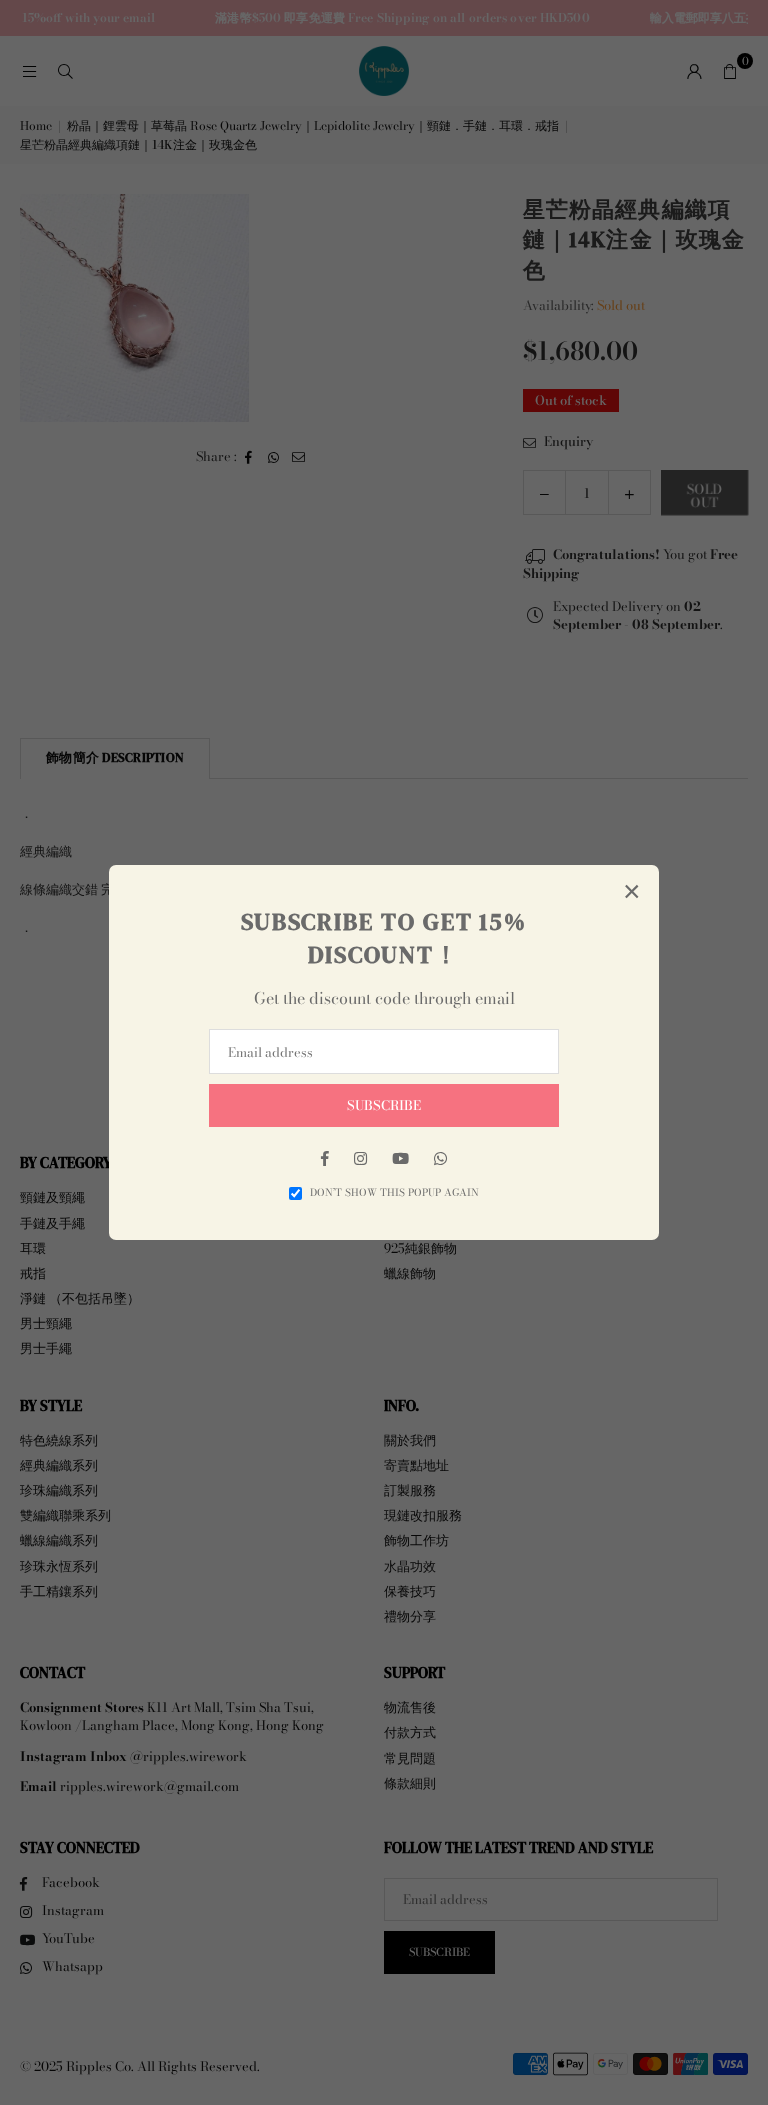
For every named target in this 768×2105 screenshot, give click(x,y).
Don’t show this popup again (394, 1193)
